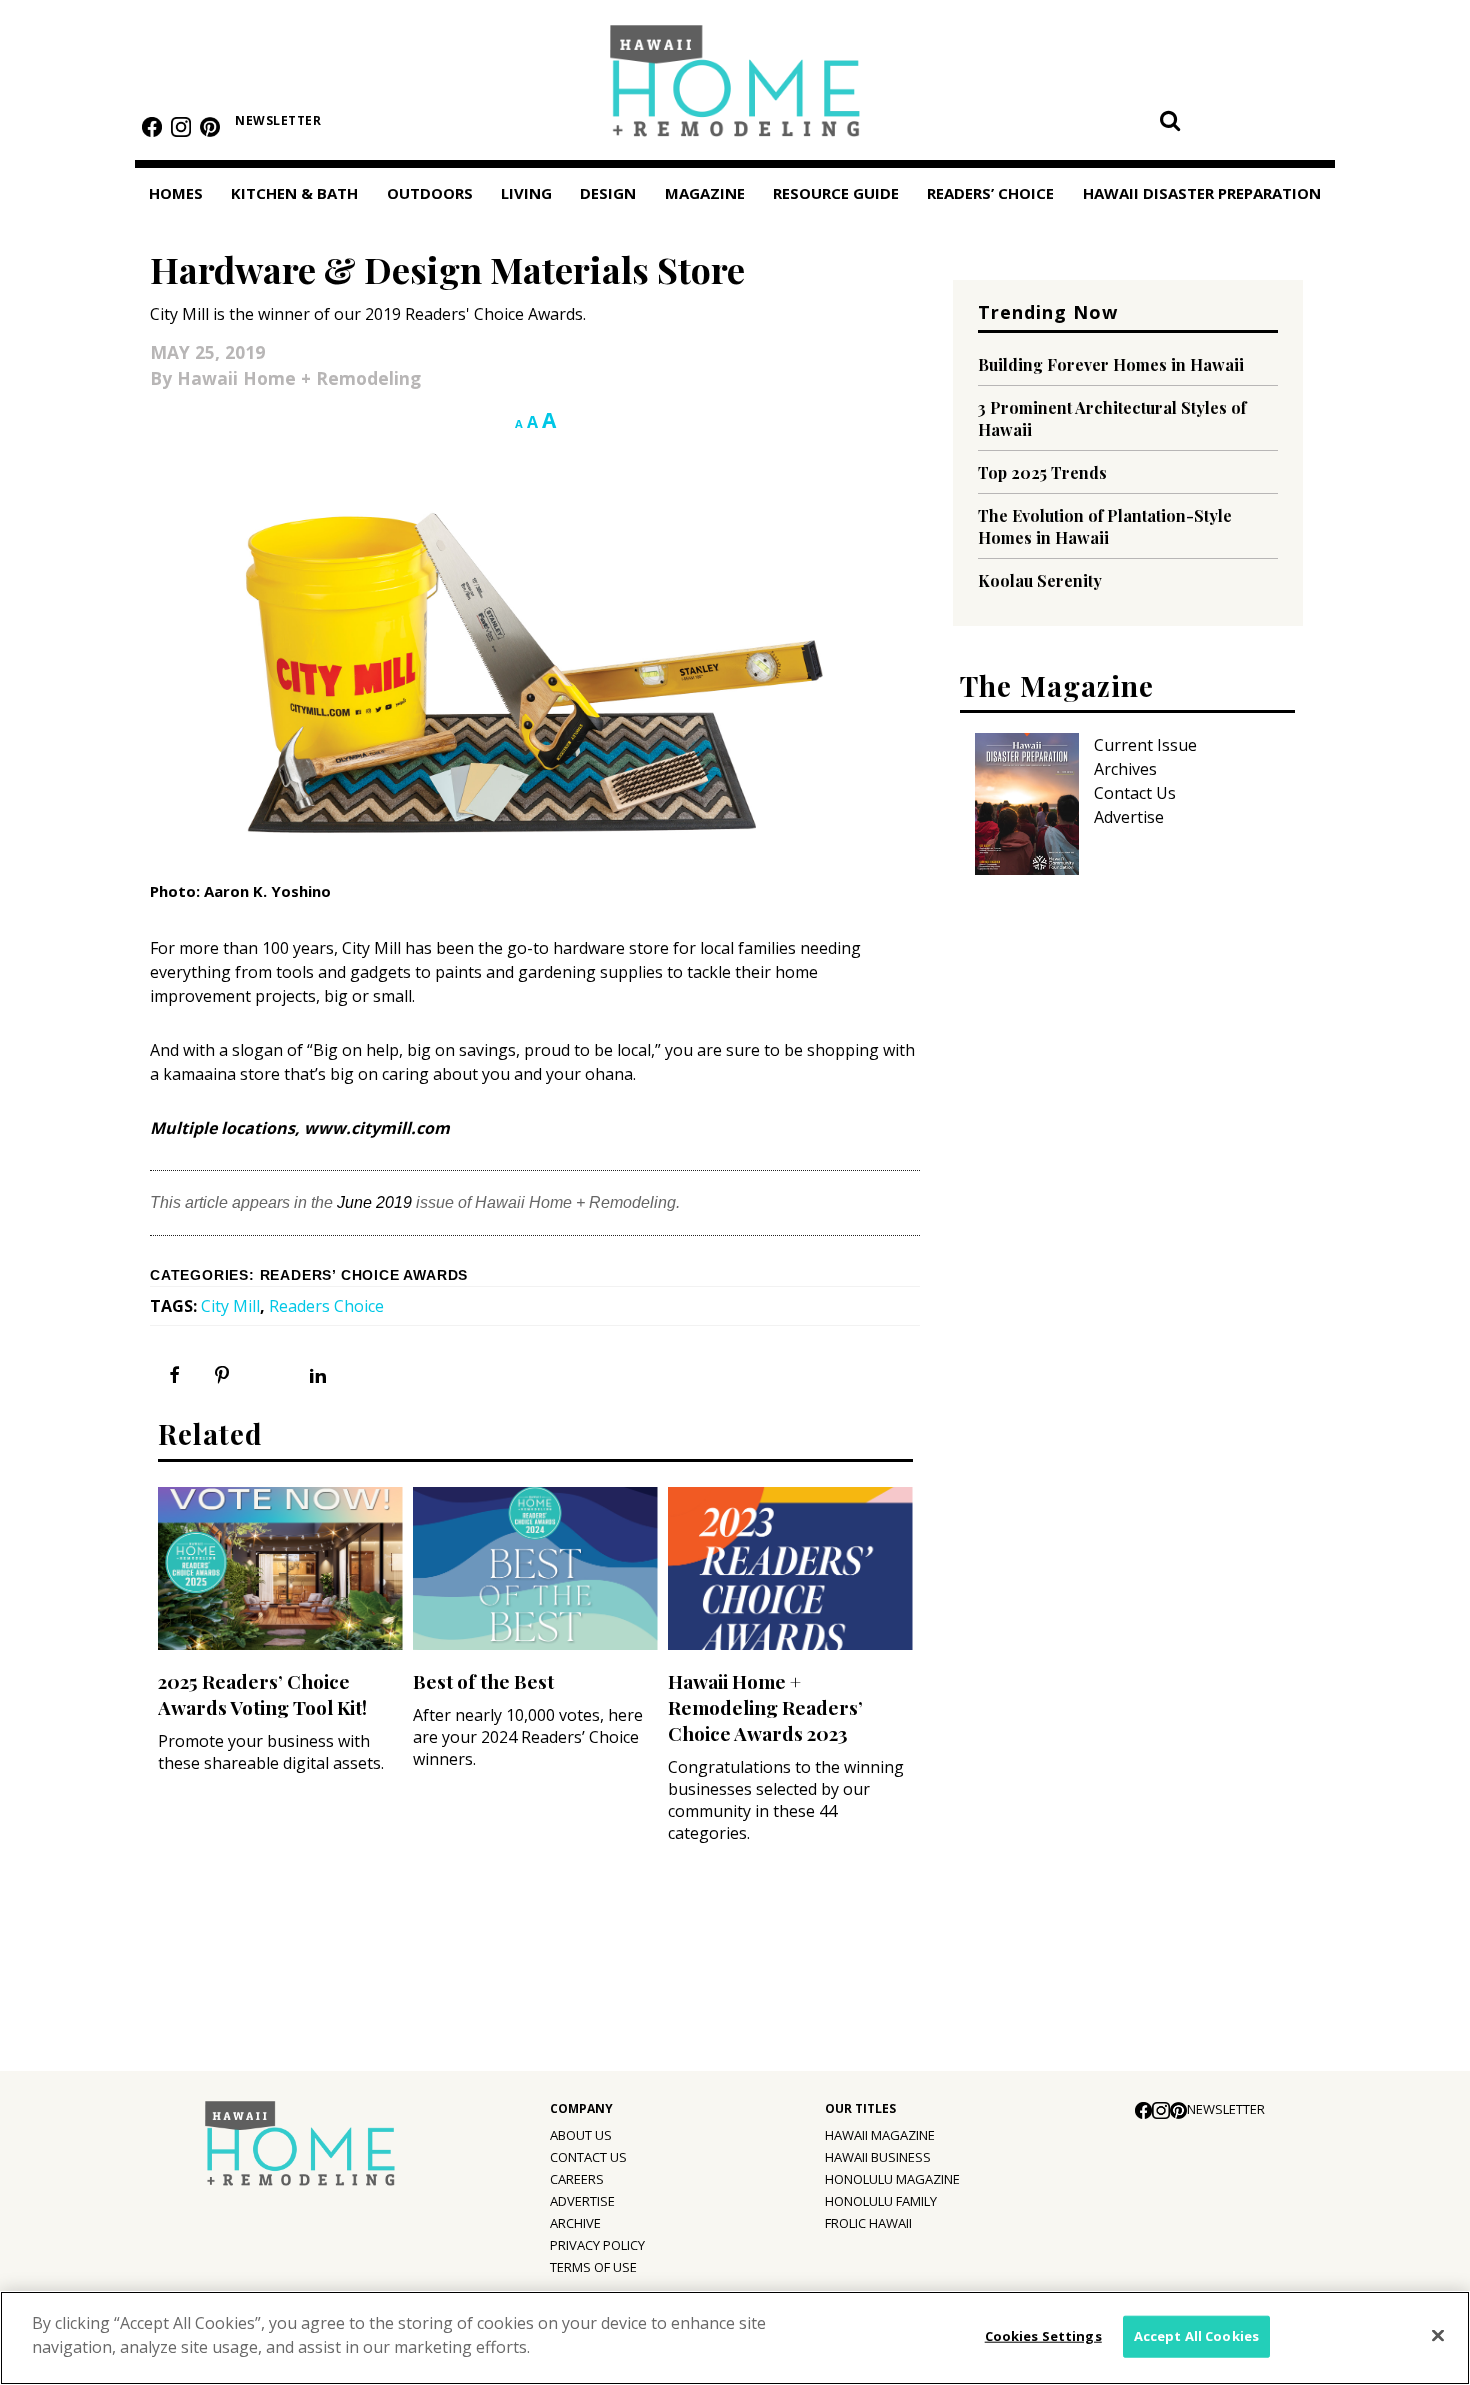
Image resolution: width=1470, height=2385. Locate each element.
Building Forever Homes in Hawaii (1111, 364)
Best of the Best (483, 1681)
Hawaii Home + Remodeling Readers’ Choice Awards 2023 (765, 1707)
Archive (575, 2223)
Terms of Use (593, 2267)
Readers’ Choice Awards (364, 1275)
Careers (577, 2179)
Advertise (1129, 817)
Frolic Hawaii (868, 2223)
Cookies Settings (1043, 2336)
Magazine (705, 193)
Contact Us (1135, 793)
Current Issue (1145, 745)
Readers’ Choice (990, 193)
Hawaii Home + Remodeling (735, 87)
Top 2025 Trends (1042, 472)
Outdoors (430, 193)
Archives (1125, 769)
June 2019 (374, 1202)
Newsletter (278, 120)
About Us (581, 2135)
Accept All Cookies (1196, 2336)
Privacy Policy (597, 2245)
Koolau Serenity (1040, 580)
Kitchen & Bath (294, 193)
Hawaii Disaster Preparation (1202, 193)
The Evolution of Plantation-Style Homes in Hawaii (1105, 526)
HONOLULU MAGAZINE (892, 2179)
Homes (176, 193)
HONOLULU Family (881, 2201)
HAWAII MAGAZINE (880, 2135)
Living (526, 193)
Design (608, 193)
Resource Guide (836, 193)
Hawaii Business (878, 2157)
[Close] (1438, 2336)
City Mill (230, 1306)
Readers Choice (326, 1306)
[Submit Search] (1170, 120)
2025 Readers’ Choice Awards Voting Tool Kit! (262, 1694)
